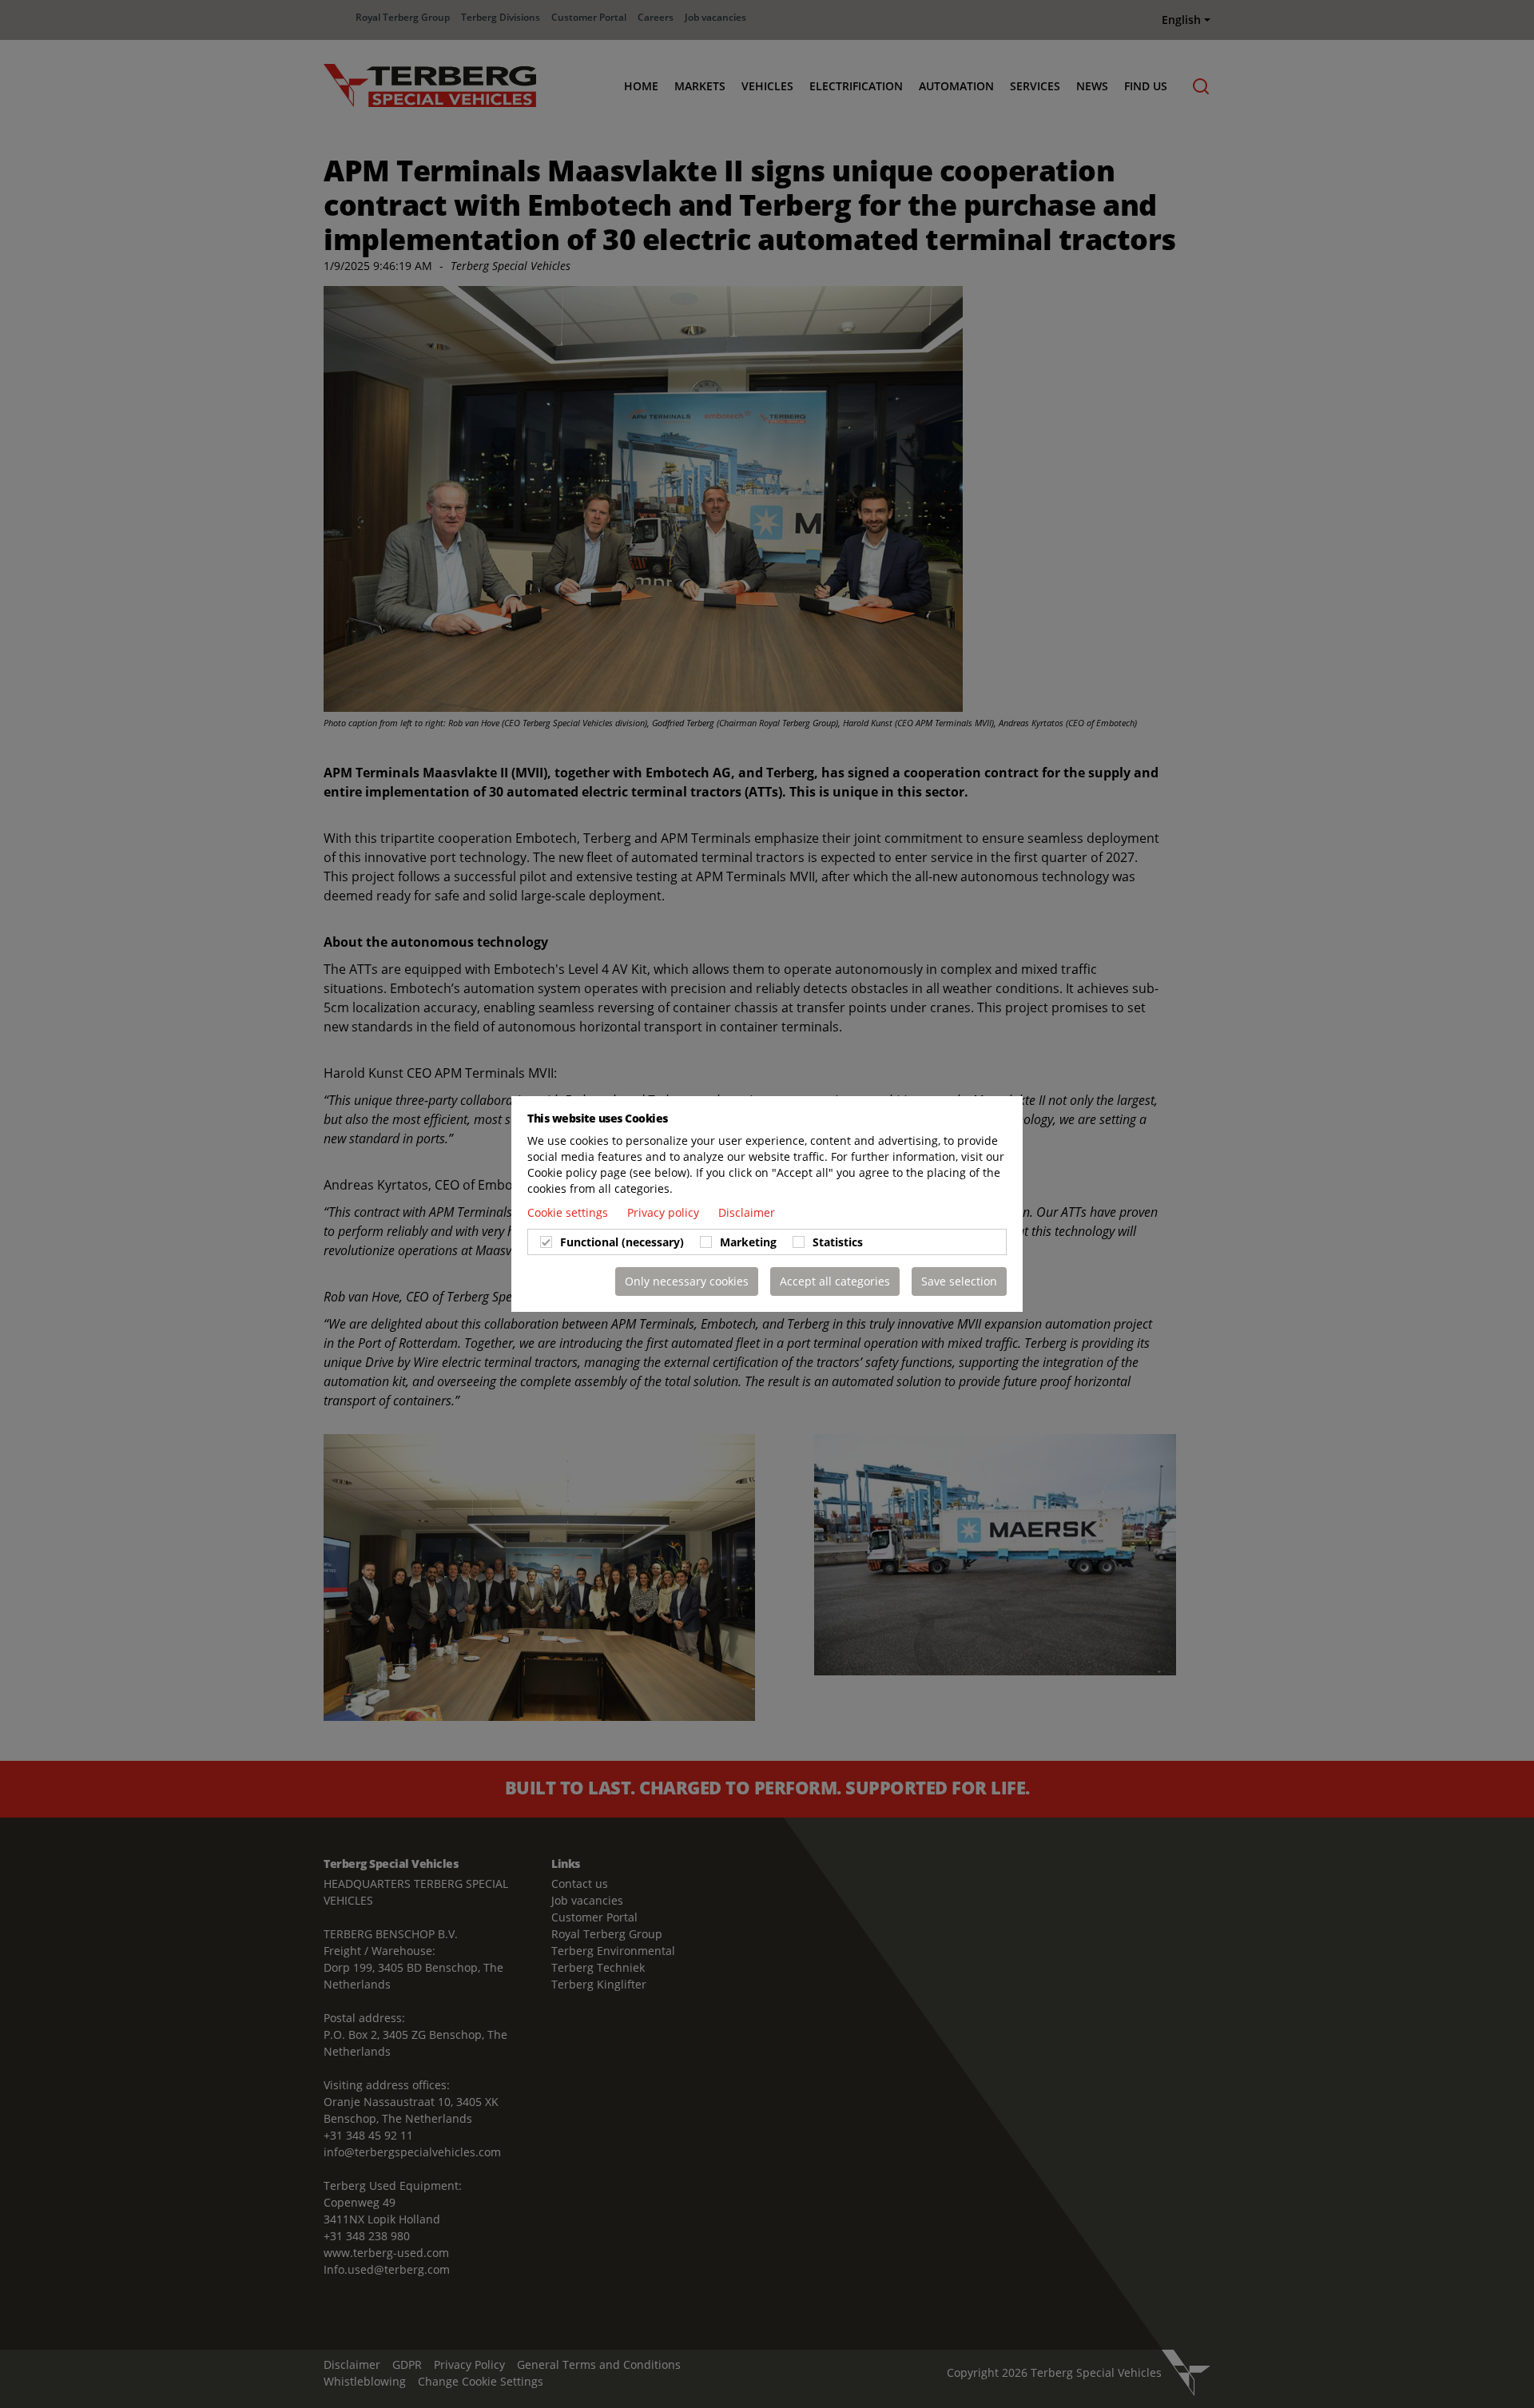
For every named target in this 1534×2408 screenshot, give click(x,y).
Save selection (959, 1281)
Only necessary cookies (687, 1281)
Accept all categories (835, 1281)
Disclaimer (747, 1212)
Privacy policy (665, 1212)
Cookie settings (569, 1212)
